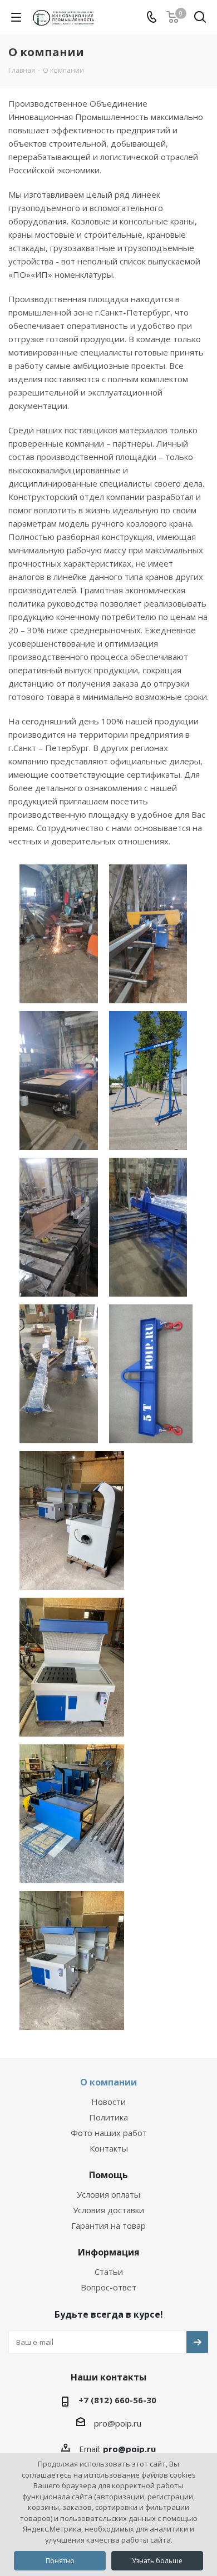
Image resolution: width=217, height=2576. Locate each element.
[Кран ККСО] (148, 1078)
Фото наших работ (109, 2133)
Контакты (109, 2148)
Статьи (109, 2272)
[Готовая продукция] (59, 1371)
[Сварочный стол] (72, 1518)
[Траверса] (151, 1371)
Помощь (108, 2175)
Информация (109, 2252)
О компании (108, 2082)
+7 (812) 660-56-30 (117, 2400)
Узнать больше (157, 2561)
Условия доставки (108, 2210)
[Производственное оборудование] (59, 1078)
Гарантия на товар (108, 2225)
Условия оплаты (108, 2194)
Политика (108, 2117)
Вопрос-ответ (108, 2287)
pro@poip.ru (118, 2423)
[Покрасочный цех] (148, 1224)
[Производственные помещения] (59, 931)
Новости (108, 2102)
